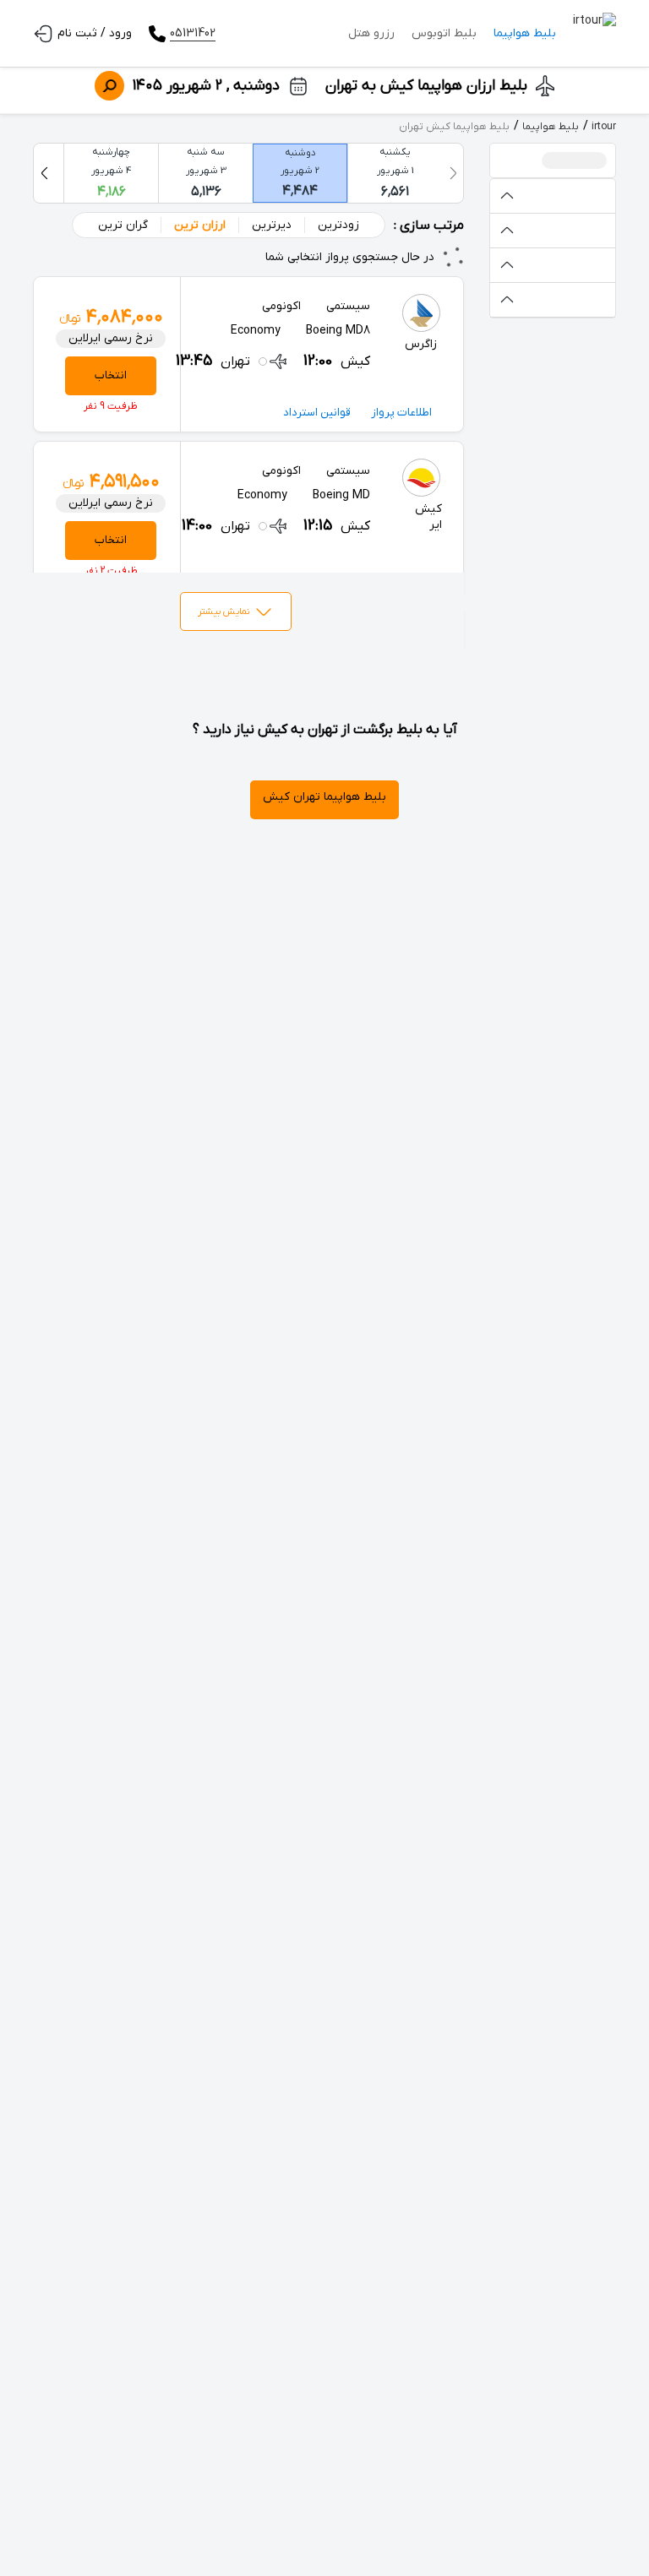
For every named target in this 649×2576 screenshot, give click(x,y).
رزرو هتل (371, 33)
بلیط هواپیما (525, 33)
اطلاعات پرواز (401, 413)
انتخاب (111, 375)
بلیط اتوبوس (444, 33)
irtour (604, 127)
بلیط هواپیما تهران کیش (324, 797)
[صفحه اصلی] (594, 34)
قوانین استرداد (317, 413)
